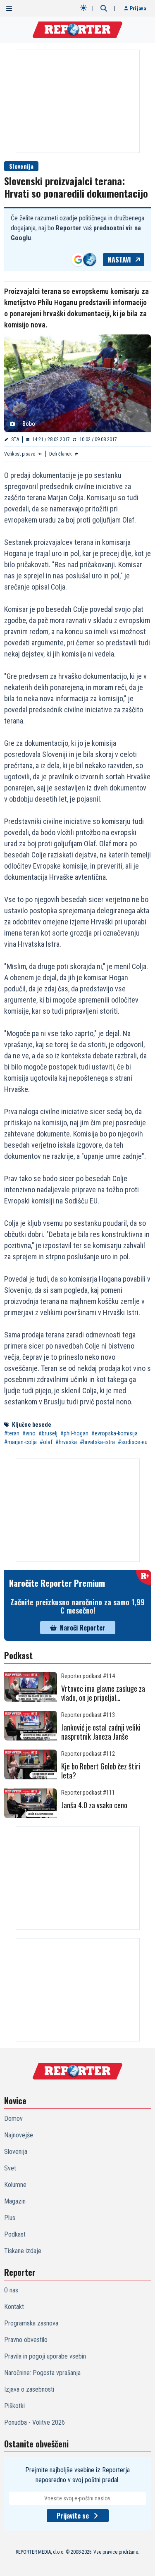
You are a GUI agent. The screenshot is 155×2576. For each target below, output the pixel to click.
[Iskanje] (104, 8)
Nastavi (119, 260)
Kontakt (14, 2307)
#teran (12, 1433)
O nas (11, 2290)
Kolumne (15, 2185)
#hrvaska (66, 1442)
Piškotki (14, 2406)
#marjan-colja (20, 1442)
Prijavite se (73, 2516)
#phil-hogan (74, 1433)
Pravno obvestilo (26, 2340)
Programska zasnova (31, 2323)
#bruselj (48, 1433)
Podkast (15, 2234)
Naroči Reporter (83, 1628)
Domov (13, 2119)
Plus (10, 2218)
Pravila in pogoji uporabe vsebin (45, 2356)
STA (15, 439)
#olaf (46, 1442)
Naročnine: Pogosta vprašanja (42, 2373)
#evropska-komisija (114, 1433)
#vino (29, 1433)
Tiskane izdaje (23, 2251)
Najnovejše (19, 2135)
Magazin (15, 2201)
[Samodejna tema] (83, 8)
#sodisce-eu (133, 1442)
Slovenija (21, 166)
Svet (10, 2168)
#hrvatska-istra (97, 1442)
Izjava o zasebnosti (29, 2389)
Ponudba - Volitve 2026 (35, 2422)
